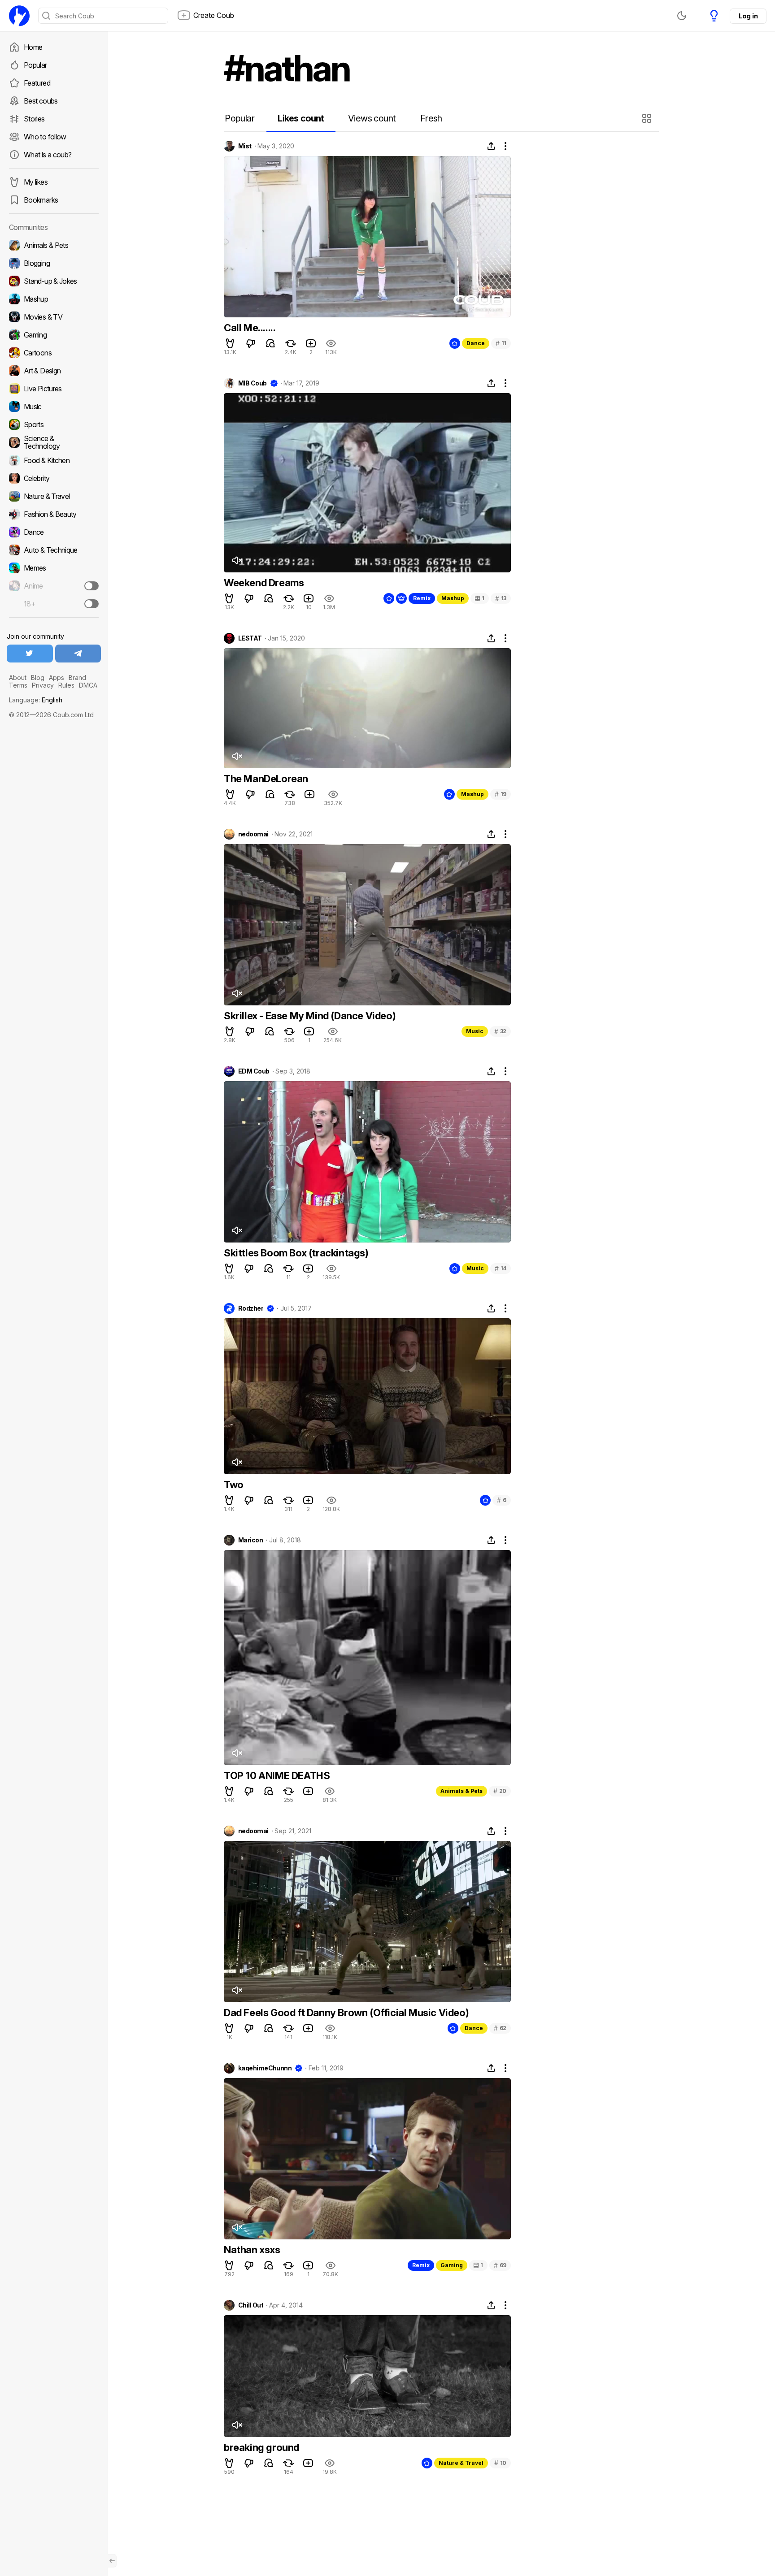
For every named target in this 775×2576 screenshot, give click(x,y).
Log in (748, 16)
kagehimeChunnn (265, 2068)
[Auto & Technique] (54, 550)
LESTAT (250, 638)
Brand (77, 678)
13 (501, 598)
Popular (35, 65)
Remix (422, 598)
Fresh (431, 118)
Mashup (453, 598)
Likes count (301, 118)
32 (500, 1031)
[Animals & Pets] (54, 245)
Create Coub (214, 15)
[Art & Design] (54, 371)
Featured (37, 83)
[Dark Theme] (682, 16)
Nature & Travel (461, 2463)
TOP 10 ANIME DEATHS (277, 1775)
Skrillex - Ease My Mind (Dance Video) (310, 1016)
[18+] (91, 604)
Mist (245, 146)
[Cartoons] (54, 353)
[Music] (54, 407)
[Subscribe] (91, 586)
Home (33, 47)
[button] (648, 118)
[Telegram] (78, 654)
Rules (66, 685)
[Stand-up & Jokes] (54, 281)
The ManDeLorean (266, 779)
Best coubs (41, 101)
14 (501, 1268)
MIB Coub (253, 383)
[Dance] (54, 532)
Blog (38, 678)
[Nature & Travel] (54, 496)
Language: (36, 700)
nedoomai (253, 834)
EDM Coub (254, 1071)
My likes (36, 182)
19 (501, 794)
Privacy (43, 685)
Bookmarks (41, 200)
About (18, 678)
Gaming (452, 2265)
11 (501, 343)
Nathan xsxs (252, 2250)
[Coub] (19, 16)
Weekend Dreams (264, 583)
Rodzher (251, 1308)
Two (234, 1485)
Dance (476, 343)
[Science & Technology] (54, 442)
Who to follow (45, 137)
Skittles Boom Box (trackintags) (296, 1253)
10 (500, 2463)
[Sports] (54, 424)
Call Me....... (250, 328)
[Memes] (54, 568)
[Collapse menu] (112, 2561)
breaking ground (261, 2447)
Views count (372, 118)
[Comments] (270, 343)
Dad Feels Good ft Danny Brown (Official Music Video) (346, 2013)
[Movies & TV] (54, 317)
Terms (18, 685)
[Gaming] (54, 335)
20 (500, 1791)
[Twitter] (30, 654)
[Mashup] (54, 299)
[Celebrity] (54, 478)
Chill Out (251, 2305)
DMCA (88, 685)
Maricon (250, 1540)
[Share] (491, 146)
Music (475, 1031)
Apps (57, 678)
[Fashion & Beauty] (54, 514)
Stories (34, 119)
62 (500, 2028)
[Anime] (54, 586)
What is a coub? (48, 155)
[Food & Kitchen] (54, 460)
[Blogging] (54, 263)
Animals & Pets (462, 1791)
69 (500, 2265)
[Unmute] (237, 560)
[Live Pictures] (54, 389)
